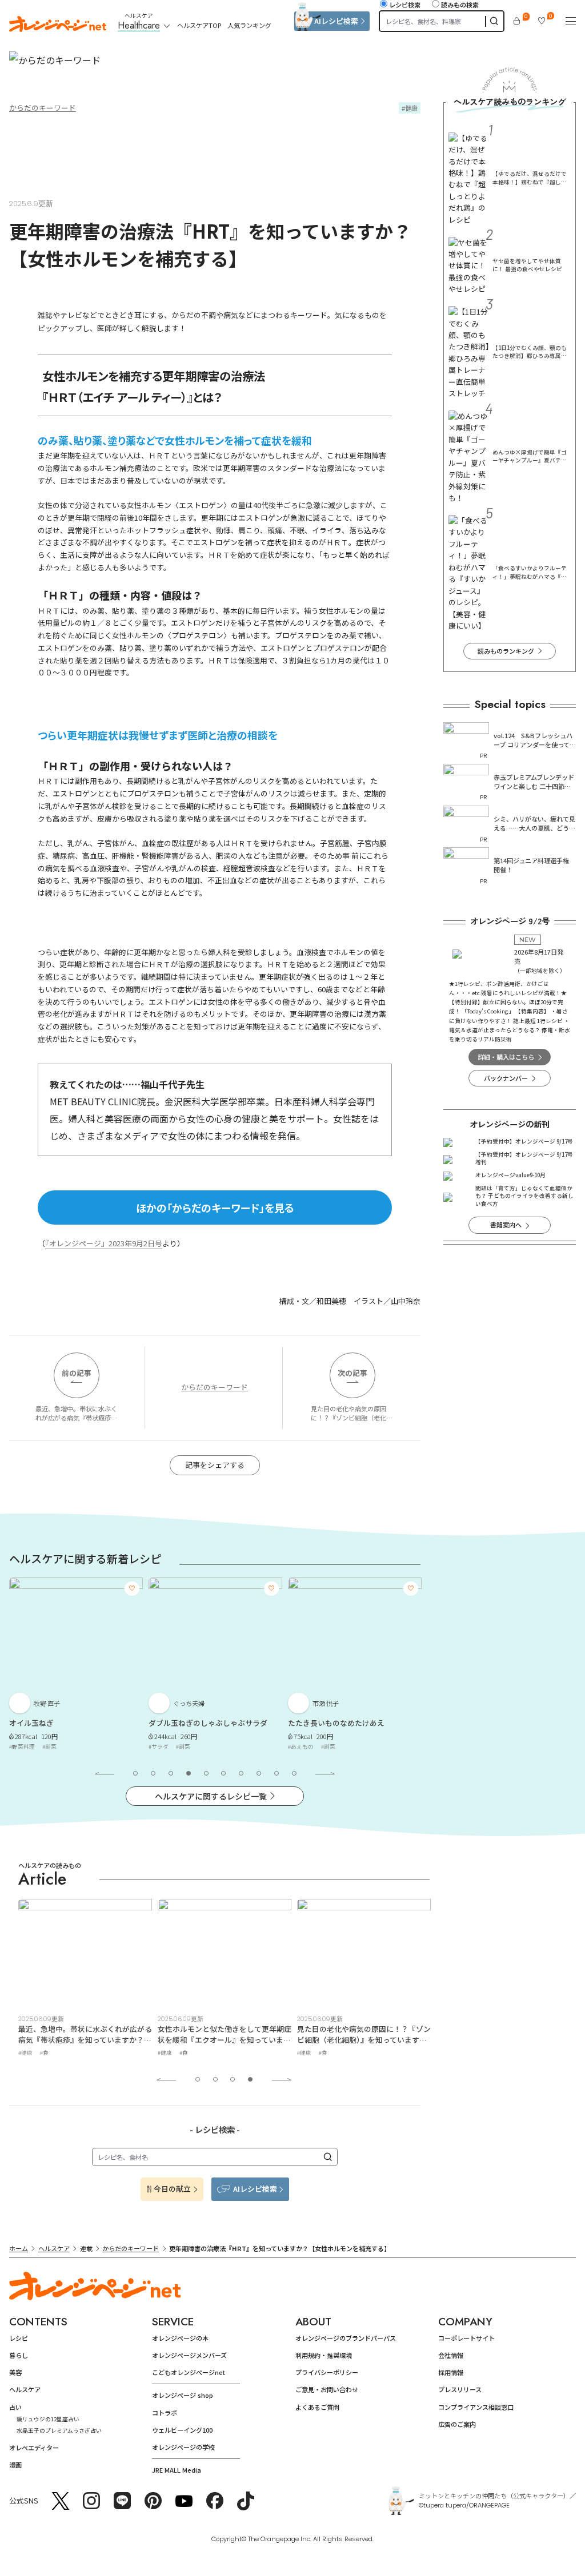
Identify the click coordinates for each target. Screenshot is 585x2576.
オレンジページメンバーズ (189, 2355)
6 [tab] (223, 1773)
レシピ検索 (405, 5)
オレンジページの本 (180, 2338)
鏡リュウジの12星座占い (48, 2419)
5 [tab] (206, 1773)
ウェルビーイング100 (182, 2430)
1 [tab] (135, 1773)
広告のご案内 (457, 2424)
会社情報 (451, 2355)
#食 (44, 2052)
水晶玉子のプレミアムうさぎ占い (59, 2430)
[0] (517, 21)
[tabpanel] (76, 1666)
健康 (411, 108)
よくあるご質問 (317, 2407)
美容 (15, 2372)
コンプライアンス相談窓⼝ (476, 2407)
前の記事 (77, 1373)
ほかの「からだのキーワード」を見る (215, 1207)
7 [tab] (241, 1773)
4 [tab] (189, 1773)
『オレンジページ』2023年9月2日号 (104, 1243)
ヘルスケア (54, 2248)
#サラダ (159, 1746)
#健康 (25, 2052)
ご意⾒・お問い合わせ (327, 2389)
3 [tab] (171, 1773)
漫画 (15, 2465)
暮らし (19, 2355)
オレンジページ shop (183, 2395)
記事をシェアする (215, 1465)
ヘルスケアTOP (199, 25)
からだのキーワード (43, 108)
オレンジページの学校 (183, 2447)
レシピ (19, 2338)
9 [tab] (277, 1773)
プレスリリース (460, 2389)
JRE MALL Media (177, 2470)
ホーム (19, 2248)
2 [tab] (153, 1773)
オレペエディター (34, 2448)
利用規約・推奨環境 (324, 2355)
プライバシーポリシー (327, 2372)
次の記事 (352, 1373)
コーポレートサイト (466, 2338)
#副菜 (49, 1746)
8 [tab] (259, 1773)
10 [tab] (294, 1773)
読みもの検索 (460, 5)
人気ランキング (249, 25)
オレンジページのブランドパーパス (346, 2338)
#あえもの (301, 1746)
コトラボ (165, 2413)
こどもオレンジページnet (189, 2372)
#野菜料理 (22, 1746)
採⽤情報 (451, 2372)
